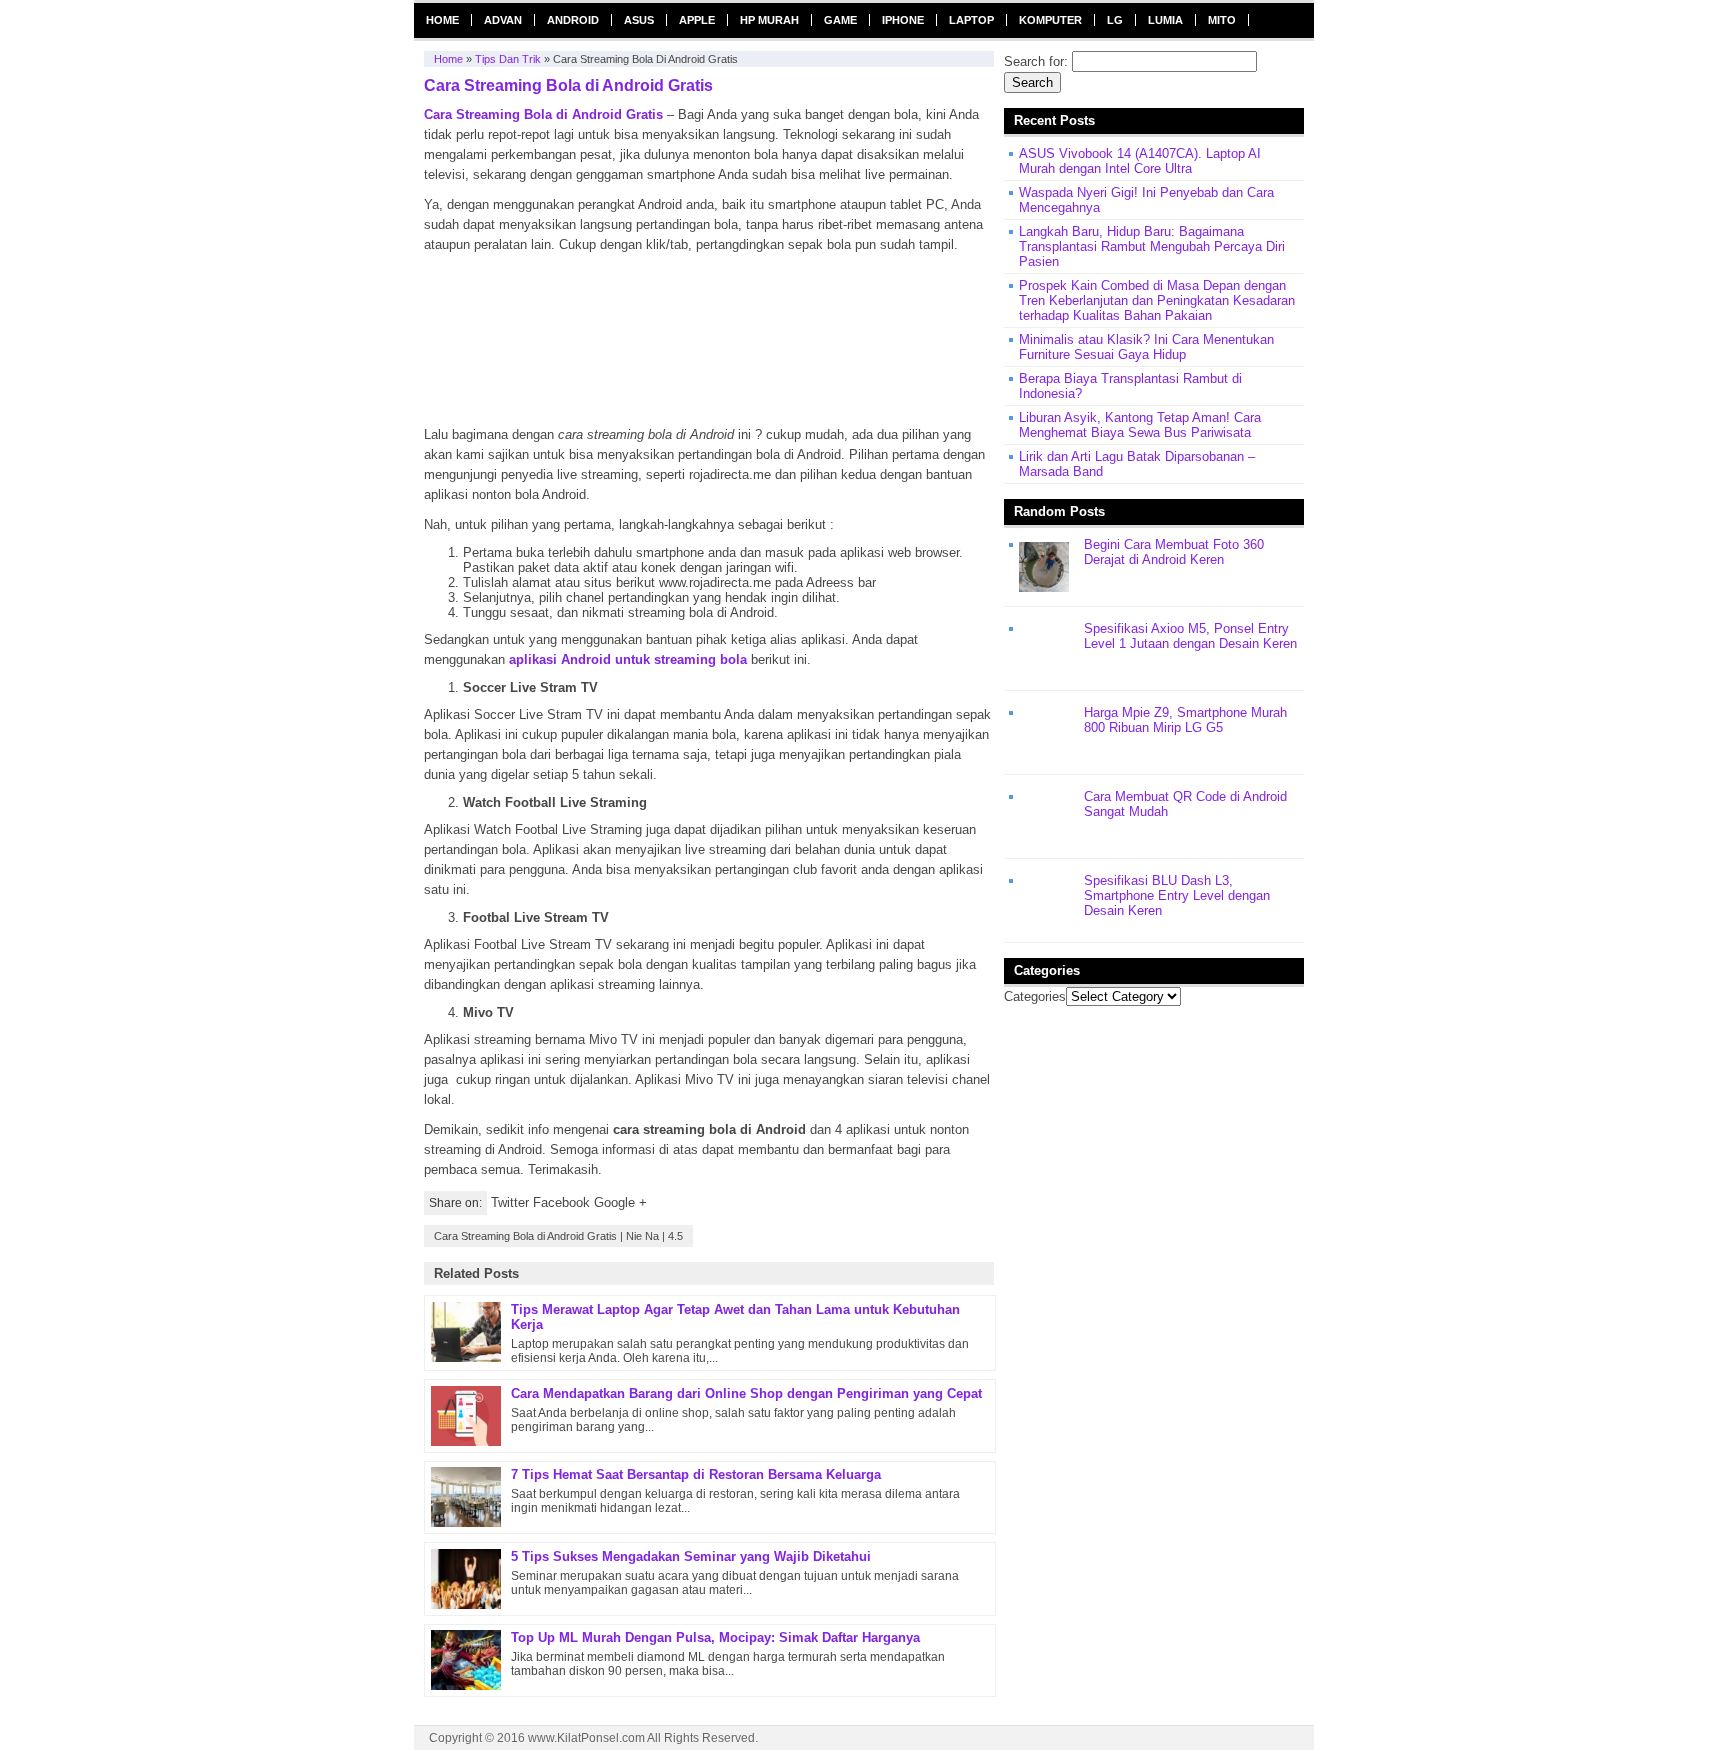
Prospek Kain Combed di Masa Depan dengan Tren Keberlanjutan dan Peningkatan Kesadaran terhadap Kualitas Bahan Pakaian (1157, 300)
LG (1115, 20)
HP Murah (769, 20)
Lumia (1165, 20)
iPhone (903, 20)
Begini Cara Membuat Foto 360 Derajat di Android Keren (1174, 552)
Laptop (971, 20)
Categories (1035, 996)
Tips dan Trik (508, 59)
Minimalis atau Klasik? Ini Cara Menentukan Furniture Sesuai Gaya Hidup (1146, 347)
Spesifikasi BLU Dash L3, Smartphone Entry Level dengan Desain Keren (1177, 895)
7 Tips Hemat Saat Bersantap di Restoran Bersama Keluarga (696, 1474)
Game (840, 20)
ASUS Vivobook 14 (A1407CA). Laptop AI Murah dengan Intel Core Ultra (1140, 161)
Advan (503, 20)
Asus (639, 20)
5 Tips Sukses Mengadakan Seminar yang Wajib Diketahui (691, 1556)
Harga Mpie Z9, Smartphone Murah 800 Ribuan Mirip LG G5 (1185, 720)
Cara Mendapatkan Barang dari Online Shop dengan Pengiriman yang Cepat (746, 1393)
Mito (1222, 20)
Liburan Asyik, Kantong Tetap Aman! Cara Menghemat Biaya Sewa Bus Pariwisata (1140, 425)
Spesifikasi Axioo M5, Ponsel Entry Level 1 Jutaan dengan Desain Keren (1190, 636)
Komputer (1050, 20)
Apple (697, 20)
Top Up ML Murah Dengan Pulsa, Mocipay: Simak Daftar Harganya (715, 1637)
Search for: (1036, 61)
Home (442, 20)
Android (573, 20)
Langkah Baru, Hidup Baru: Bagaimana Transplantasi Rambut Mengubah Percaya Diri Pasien (1152, 246)
